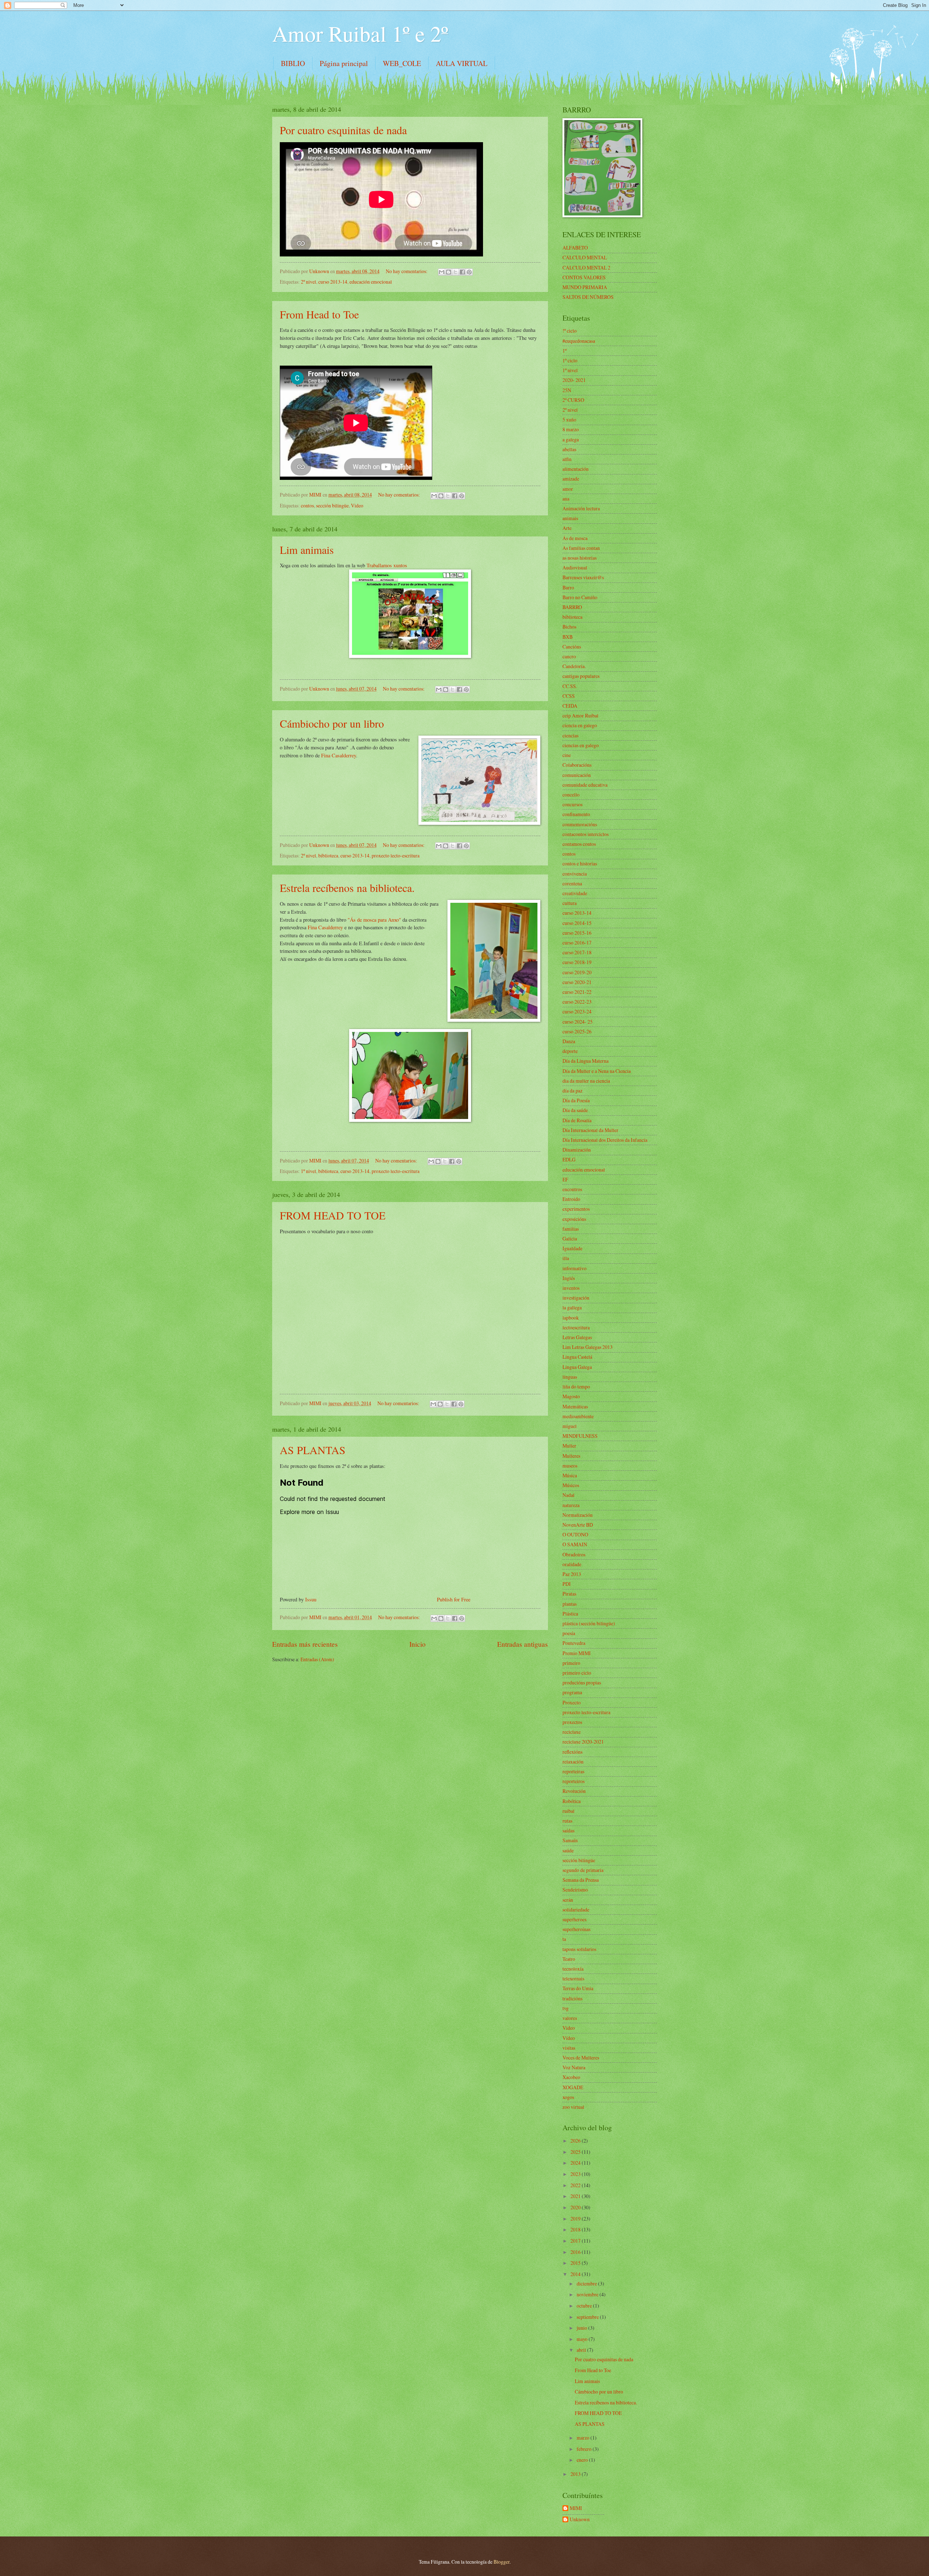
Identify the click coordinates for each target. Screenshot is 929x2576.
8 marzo (571, 429)
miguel (570, 1426)
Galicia (570, 1238)
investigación (576, 1298)
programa (572, 1692)
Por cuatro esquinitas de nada (343, 130)
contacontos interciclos (586, 834)
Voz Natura (574, 2067)
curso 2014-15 (577, 923)
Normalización (578, 1515)
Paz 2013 (572, 1574)
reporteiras (573, 1771)
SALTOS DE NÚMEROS (588, 297)
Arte (567, 528)
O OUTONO (575, 1534)
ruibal (568, 1811)
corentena (572, 883)
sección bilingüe (332, 505)
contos (307, 505)
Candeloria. (574, 666)
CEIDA (570, 706)
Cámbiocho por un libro (332, 723)
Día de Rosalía (577, 1120)
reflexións (572, 1752)
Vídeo (569, 2038)
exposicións (574, 1219)
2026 (576, 2141)
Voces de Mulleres (581, 2057)
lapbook (571, 1318)
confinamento (576, 814)
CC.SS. (570, 686)
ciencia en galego (580, 725)
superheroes (574, 1919)
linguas (570, 1377)
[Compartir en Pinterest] (469, 272)
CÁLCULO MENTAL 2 (586, 268)
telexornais (573, 1978)
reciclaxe (572, 1732)
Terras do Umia (578, 1988)
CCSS (569, 696)
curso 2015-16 (577, 933)
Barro (568, 587)
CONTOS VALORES (584, 277)
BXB (568, 637)
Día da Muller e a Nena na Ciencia (597, 1071)
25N (567, 390)
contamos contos (579, 844)
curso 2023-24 (577, 1011)
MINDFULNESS (580, 1436)
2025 (576, 2152)
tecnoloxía (573, 1969)
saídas (568, 1830)
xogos (568, 2097)
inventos (571, 1288)
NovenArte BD (578, 1525)
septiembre (588, 2317)
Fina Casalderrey (339, 755)
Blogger (502, 2562)
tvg (566, 2008)
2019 (576, 2219)
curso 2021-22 (577, 992)
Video (357, 505)
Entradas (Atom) (317, 1659)
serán (568, 1900)
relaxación (573, 1762)
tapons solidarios (579, 1949)
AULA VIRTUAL (462, 63)
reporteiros (574, 1781)
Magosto (571, 1396)
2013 (576, 2474)
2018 (576, 2229)
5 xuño (569, 419)
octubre (585, 2306)
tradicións (572, 1998)
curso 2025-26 (577, 1031)
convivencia (575, 874)
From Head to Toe (319, 314)
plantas (570, 1604)
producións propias (582, 1682)
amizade (571, 479)
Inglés (569, 1278)
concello (571, 795)
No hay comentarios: (407, 271)
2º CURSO (573, 400)
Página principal (344, 63)
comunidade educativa (585, 785)
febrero (585, 2449)
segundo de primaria (583, 1870)
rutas (567, 1821)
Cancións (572, 647)
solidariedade (576, 1910)
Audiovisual (575, 567)
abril (582, 2350)
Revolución (574, 1791)
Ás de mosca (575, 538)
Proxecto (572, 1702)
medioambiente (578, 1416)
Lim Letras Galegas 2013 (588, 1347)
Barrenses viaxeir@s (583, 577)
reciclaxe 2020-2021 (583, 1742)
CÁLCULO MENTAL (585, 257)
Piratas (569, 1594)
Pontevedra (574, 1643)
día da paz (572, 1091)
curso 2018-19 (577, 962)
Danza (569, 1041)
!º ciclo (570, 331)
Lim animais (307, 550)
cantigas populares (581, 676)
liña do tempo (576, 1386)
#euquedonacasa (579, 341)
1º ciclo (570, 360)
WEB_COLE (402, 63)
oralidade (572, 1564)
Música (570, 1475)
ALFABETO (575, 248)
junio (582, 2328)
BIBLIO (293, 63)
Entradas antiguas (523, 1644)
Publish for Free (454, 1599)
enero (583, 2460)
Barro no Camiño (580, 597)
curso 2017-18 (577, 952)
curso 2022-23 (577, 1002)
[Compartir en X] (455, 272)
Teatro (569, 1959)
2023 (576, 2174)
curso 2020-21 (577, 982)
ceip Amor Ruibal (580, 715)
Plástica (570, 1614)
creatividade (575, 893)
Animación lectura (581, 508)
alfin (567, 459)
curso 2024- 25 (578, 1022)
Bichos (569, 627)
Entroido (571, 1199)
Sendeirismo (575, 1890)
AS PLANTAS (313, 1450)
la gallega (572, 1307)
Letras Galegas (577, 1337)
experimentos (576, 1209)
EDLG (569, 1159)
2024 (576, 2163)
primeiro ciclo (577, 1673)
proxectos (572, 1722)
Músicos (571, 1485)
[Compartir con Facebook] (462, 272)
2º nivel (308, 282)
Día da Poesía (576, 1100)
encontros (572, 1189)
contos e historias (580, 863)
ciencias (570, 735)
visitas (569, 2048)
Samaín (570, 1840)
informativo (574, 1268)
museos (570, 1466)
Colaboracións (577, 765)
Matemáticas (575, 1406)
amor (568, 489)
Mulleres (571, 1456)
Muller (569, 1446)
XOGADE (573, 2087)
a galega (571, 439)
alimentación (576, 469)
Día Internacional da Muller (590, 1130)
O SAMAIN (575, 1544)
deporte (570, 1051)
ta (564, 1939)
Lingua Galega (577, 1367)
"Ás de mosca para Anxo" (374, 920)
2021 (576, 2196)
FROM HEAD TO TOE (333, 1215)
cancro (569, 656)
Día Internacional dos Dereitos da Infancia (605, 1140)
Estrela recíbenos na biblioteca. (347, 888)
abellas (569, 449)
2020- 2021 (574, 380)
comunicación (577, 775)
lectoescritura (576, 1327)
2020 (576, 2207)
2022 (576, 2185)
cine (567, 755)
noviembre (588, 2294)
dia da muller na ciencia (586, 1081)
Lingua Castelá (577, 1357)
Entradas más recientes (305, 1644)
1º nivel (308, 1171)
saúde (568, 1850)
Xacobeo (571, 2077)
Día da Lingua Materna (586, 1061)
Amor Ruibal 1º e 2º (360, 33)
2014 (576, 2274)
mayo (583, 2339)
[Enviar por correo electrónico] (442, 272)
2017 (576, 2241)
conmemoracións (580, 824)
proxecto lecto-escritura (396, 855)
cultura (570, 903)
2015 (576, 2263)
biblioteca (328, 855)
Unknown (580, 2520)
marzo (584, 2438)
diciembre (587, 2283)
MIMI (576, 2508)
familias (571, 1229)
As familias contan (581, 548)
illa (566, 1258)
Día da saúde (575, 1110)
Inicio (418, 1644)
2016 (576, 2252)
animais (570, 518)
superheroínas (576, 1929)
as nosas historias (580, 558)
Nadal (568, 1495)
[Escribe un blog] (449, 272)
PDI (567, 1584)
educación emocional (371, 282)
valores (570, 2018)
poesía (569, 1633)
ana (566, 499)
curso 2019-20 (577, 972)
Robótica (572, 1801)
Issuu (311, 1599)
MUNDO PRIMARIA (585, 287)
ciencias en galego (581, 745)
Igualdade (572, 1248)
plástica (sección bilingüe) (589, 1623)
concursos (572, 804)
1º (564, 351)
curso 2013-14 (333, 282)
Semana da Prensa (581, 1880)
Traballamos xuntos (387, 565)
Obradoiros (574, 1554)
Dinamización (577, 1150)
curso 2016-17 (577, 943)
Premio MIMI (577, 1653)
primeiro (571, 1663)
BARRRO (572, 607)
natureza (571, 1505)
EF (565, 1179)
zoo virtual (573, 2107)
